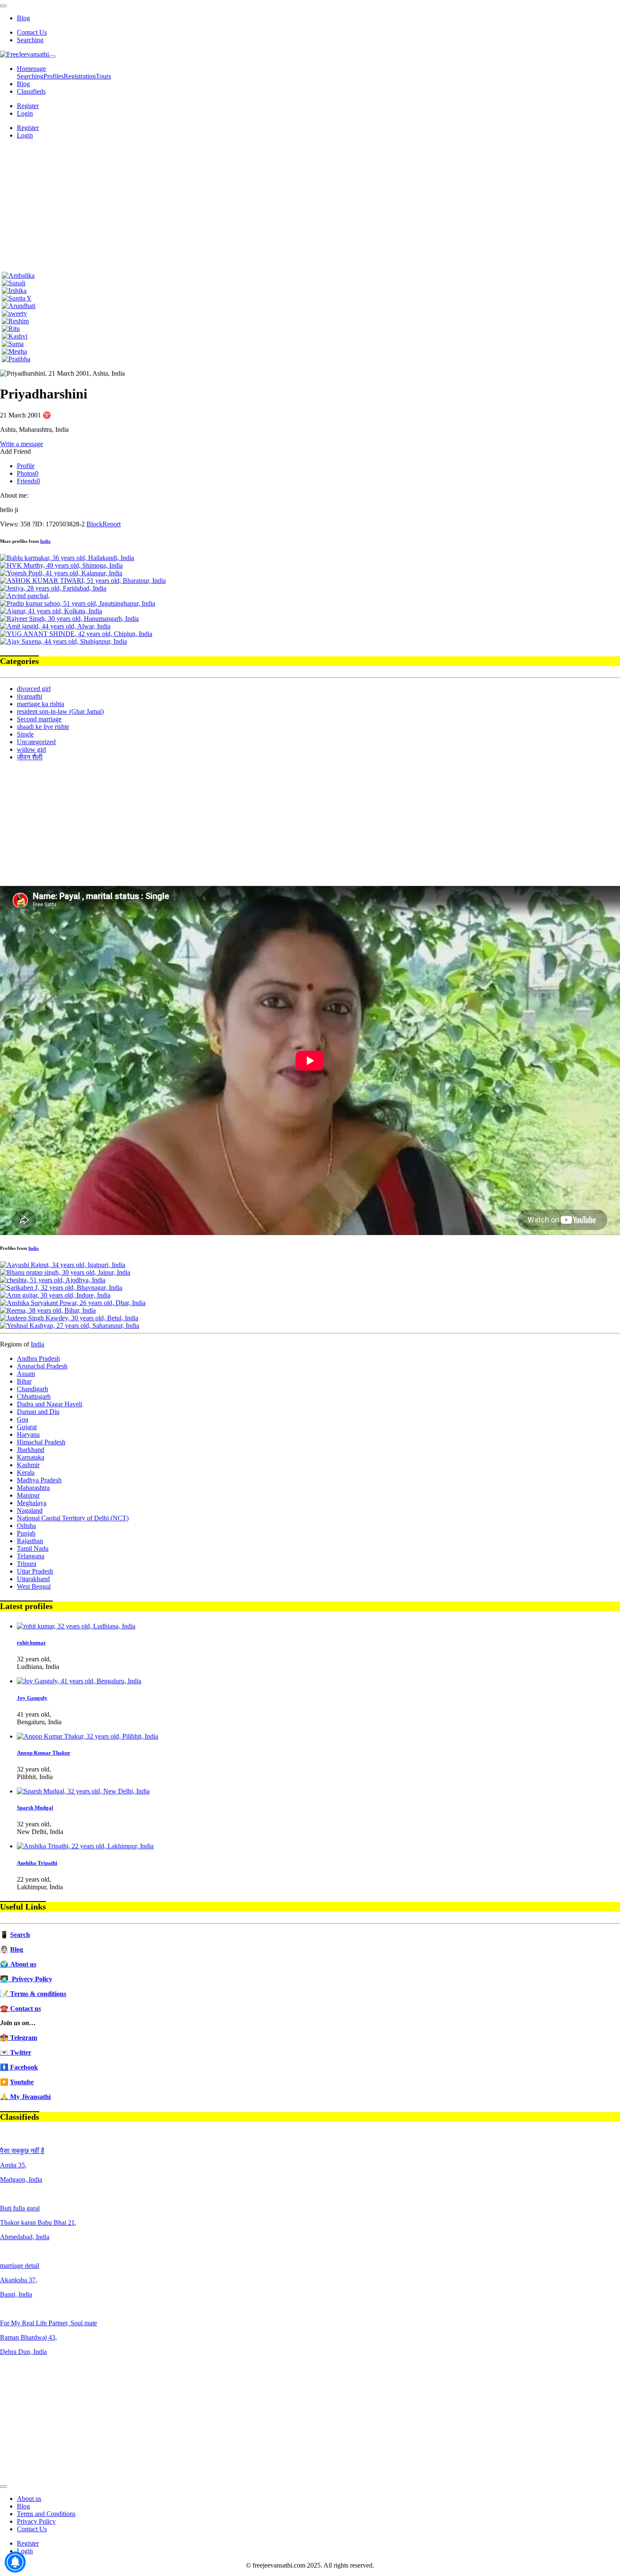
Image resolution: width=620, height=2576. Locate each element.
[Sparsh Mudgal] (83, 1791)
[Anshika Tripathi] (85, 1846)
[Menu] (3, 6)
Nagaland (30, 1510)
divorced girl (34, 689)
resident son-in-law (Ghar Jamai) (60, 711)
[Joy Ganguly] (79, 1681)
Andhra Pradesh (38, 1358)
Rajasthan (30, 1541)
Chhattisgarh (34, 1396)
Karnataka (31, 1457)
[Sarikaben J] (61, 1288)
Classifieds (31, 91)
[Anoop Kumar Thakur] (88, 1736)
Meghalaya (32, 1503)
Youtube (22, 2082)
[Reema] (48, 1310)
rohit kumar (31, 1643)
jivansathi (30, 696)
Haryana (28, 1434)
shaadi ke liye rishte (43, 727)
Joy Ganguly (32, 1698)
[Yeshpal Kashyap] (70, 1326)
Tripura (27, 1564)
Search (20, 1935)
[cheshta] (53, 1280)
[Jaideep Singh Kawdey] (69, 1318)
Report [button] (112, 524)
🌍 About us (18, 1964)
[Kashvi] (15, 336)
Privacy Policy (36, 2521)
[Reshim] (15, 321)
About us (29, 2499)
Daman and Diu (38, 1412)
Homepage (31, 69)
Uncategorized (36, 742)
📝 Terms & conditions (33, 1994)
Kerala (26, 1472)
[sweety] (14, 313)
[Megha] (14, 351)
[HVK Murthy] (61, 565)
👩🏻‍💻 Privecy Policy (26, 1979)
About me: (14, 495)
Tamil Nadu (33, 1548)
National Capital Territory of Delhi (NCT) (73, 1518)
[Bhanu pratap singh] (65, 1272)
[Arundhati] (19, 306)
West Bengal (34, 1586)
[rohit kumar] (76, 1626)
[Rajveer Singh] (69, 619)
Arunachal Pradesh (42, 1366)
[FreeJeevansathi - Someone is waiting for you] (24, 54)
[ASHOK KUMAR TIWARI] (83, 581)
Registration (80, 76)
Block (94, 524)
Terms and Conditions (46, 2514)
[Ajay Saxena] (63, 641)
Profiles (54, 76)
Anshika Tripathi (37, 1863)
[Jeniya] (53, 588)
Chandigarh (32, 1389)
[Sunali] (13, 283)
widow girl (31, 749)
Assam (26, 1374)
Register (28, 106)
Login (25, 113)
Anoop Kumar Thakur (44, 1753)
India (45, 541)
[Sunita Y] (17, 298)
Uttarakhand (33, 1579)
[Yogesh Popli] (61, 573)
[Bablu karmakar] (67, 558)
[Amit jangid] (55, 626)
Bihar (24, 1381)
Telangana (31, 1556)
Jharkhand (31, 1450)
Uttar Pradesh (35, 1571)
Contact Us (32, 32)
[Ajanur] (51, 611)
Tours (103, 76)
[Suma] (13, 344)
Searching (30, 40)
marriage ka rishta (40, 704)
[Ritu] (11, 329)
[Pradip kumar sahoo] (78, 603)
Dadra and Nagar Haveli (50, 1404)
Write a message (22, 444)
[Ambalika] (18, 275)
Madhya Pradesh (39, 1480)
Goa (23, 1419)
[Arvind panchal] (25, 596)
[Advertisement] (310, 205)
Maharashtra (33, 1488)
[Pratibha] (16, 359)
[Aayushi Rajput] (63, 1265)
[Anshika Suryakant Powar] (73, 1303)
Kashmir (28, 1465)
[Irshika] (14, 291)
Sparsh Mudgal (35, 1808)
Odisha (26, 1526)
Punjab (26, 1533)
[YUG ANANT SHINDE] (76, 634)
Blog (23, 18)
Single (25, 734)
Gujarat (27, 1427)
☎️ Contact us (20, 2009)
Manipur (28, 1495)
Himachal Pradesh (41, 1442)
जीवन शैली (30, 757)
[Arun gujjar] (55, 1295)
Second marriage (39, 719)
